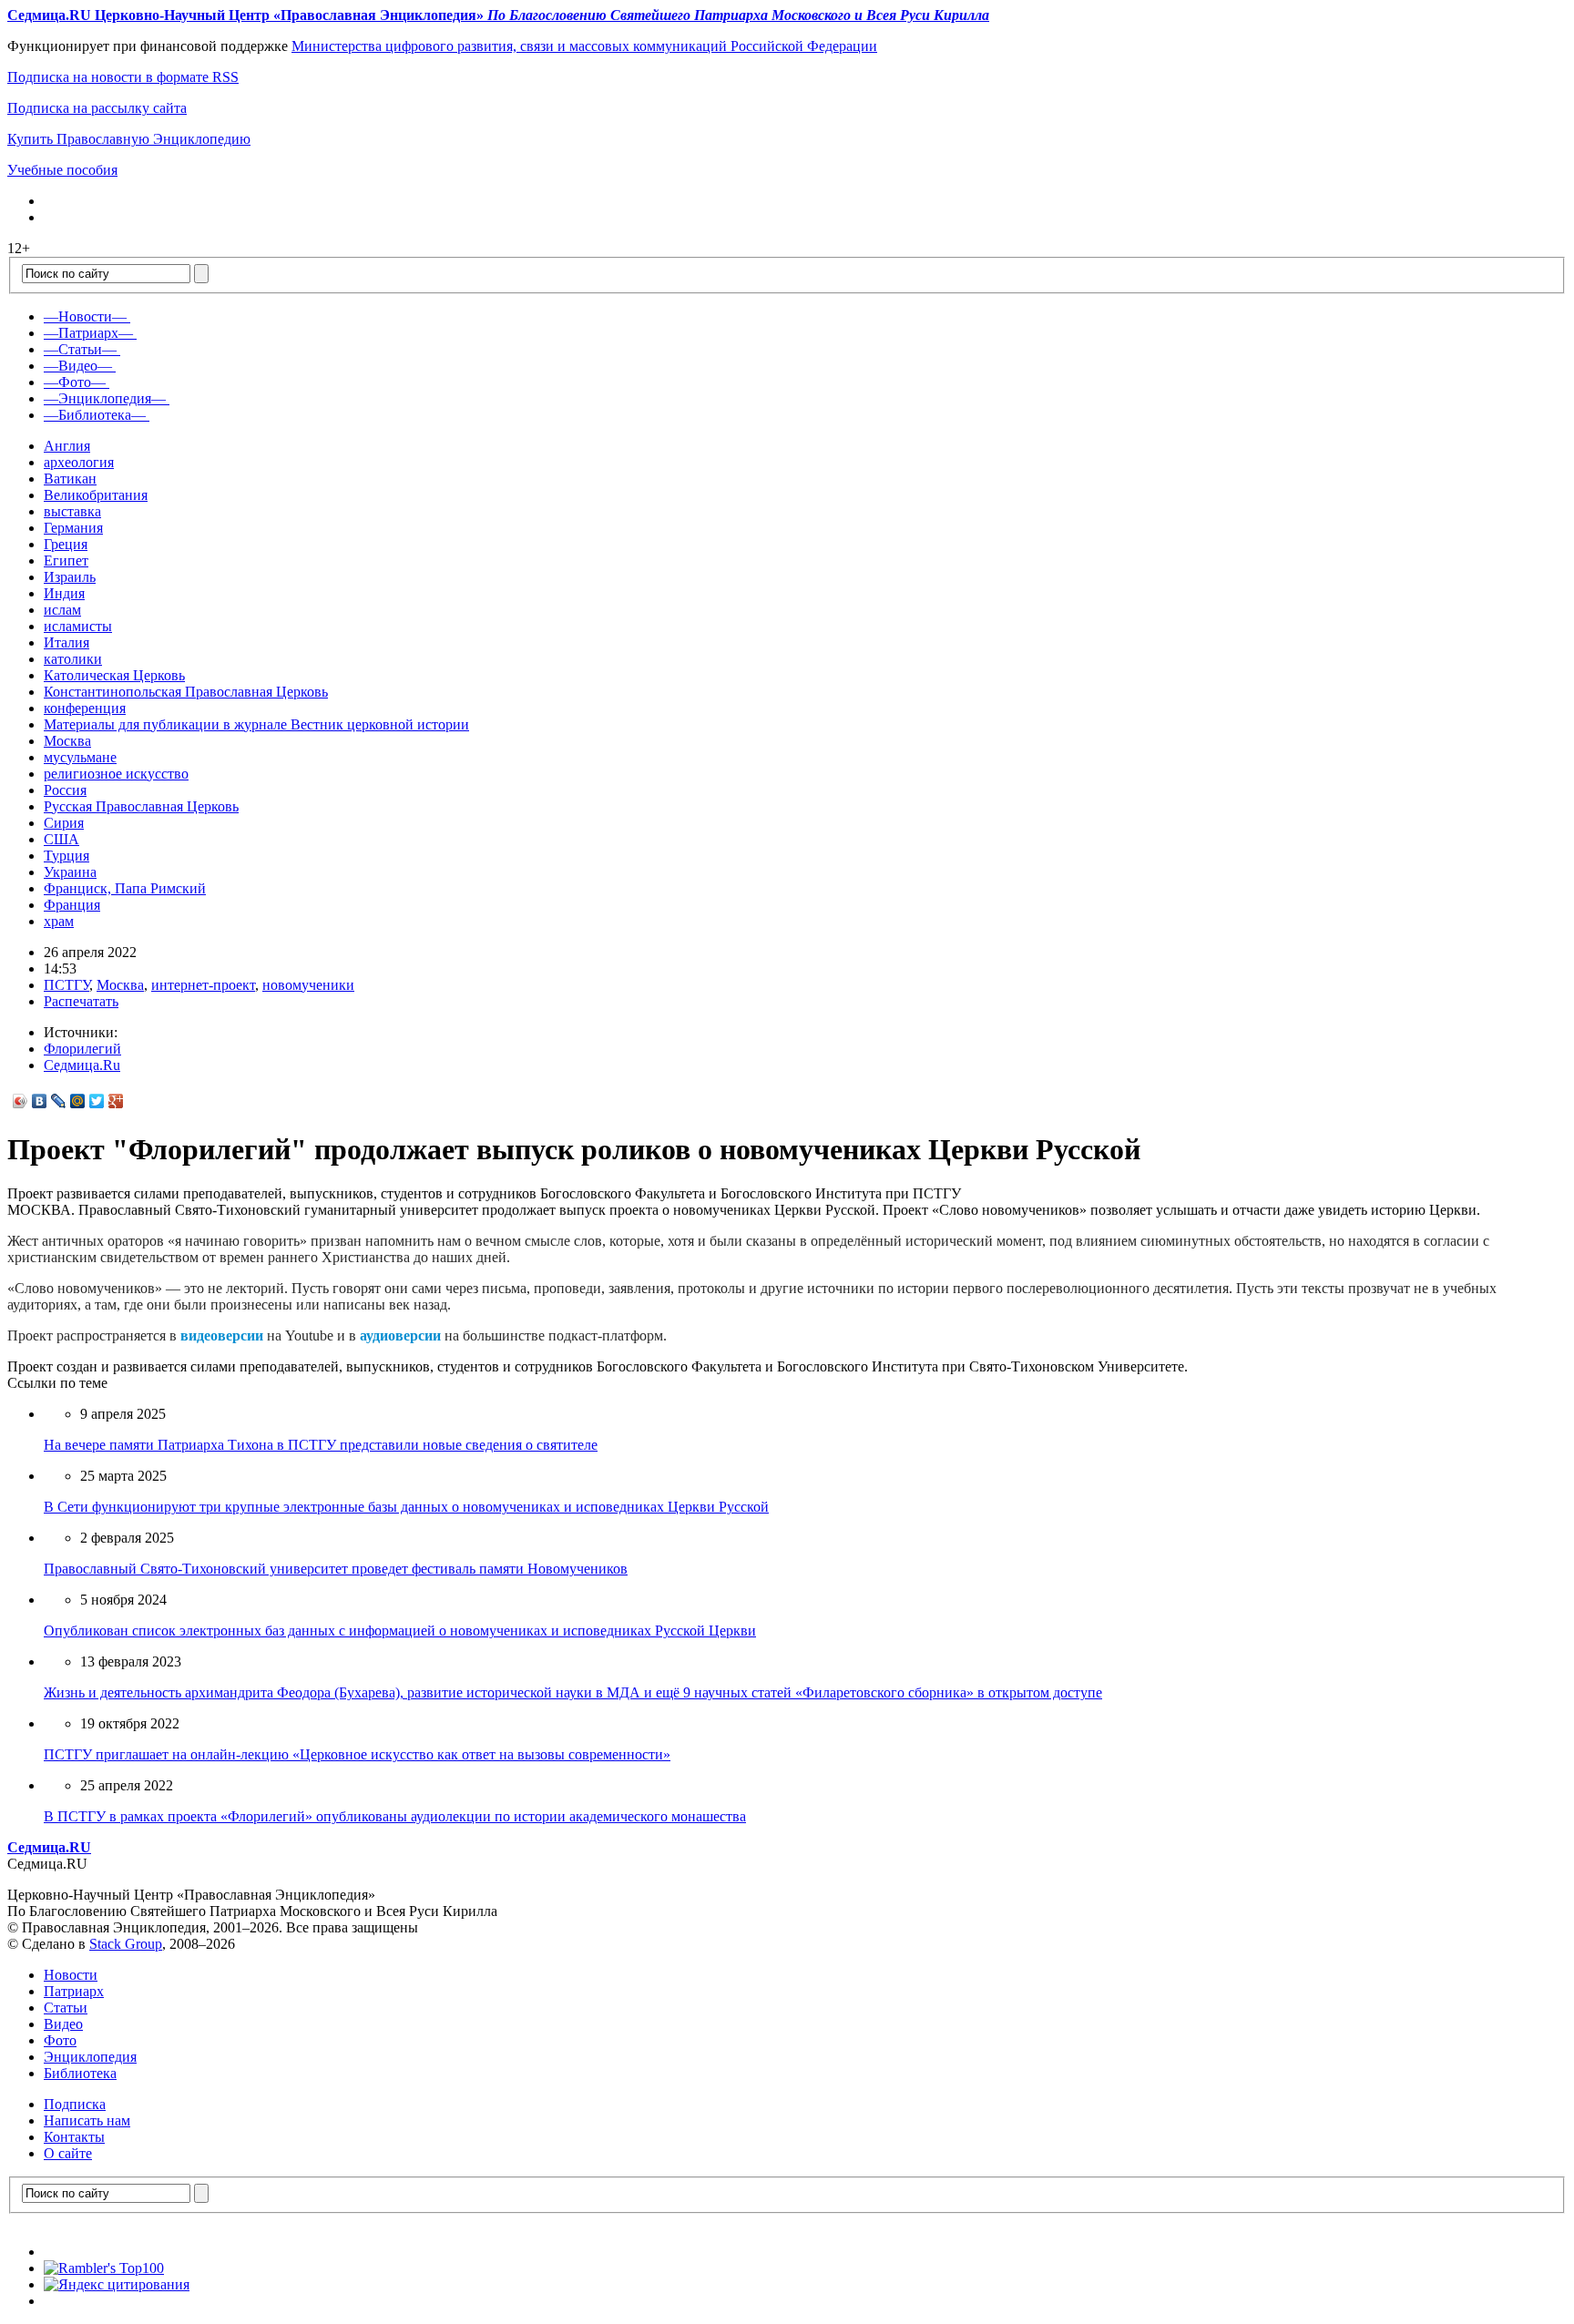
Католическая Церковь (114, 675)
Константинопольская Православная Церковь (186, 692)
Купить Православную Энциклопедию (129, 139)
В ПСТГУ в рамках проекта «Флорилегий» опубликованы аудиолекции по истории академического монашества (395, 1816)
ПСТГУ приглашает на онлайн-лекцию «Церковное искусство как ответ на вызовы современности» (357, 1754)
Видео (63, 2024)
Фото (60, 2040)
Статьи (66, 2008)
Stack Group (126, 1944)
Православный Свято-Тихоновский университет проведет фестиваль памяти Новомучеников (336, 1569)
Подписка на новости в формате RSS (123, 77)
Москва (67, 741)
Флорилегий (82, 1049)
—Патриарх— (88, 333)
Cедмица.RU (49, 1847)
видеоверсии (222, 1335)
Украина (70, 872)
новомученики (308, 985)
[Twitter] (97, 1101)
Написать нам (87, 2120)
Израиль (70, 577)
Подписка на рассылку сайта (97, 108)
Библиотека (80, 2073)
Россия (65, 790)
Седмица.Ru (82, 1065)
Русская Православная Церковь (141, 806)
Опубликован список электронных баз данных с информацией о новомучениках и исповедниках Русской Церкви (400, 1631)
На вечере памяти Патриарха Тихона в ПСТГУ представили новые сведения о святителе (321, 1445)
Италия (66, 642)
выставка (72, 511)
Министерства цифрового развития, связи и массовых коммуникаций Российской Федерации (584, 46)
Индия (64, 593)
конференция (85, 708)
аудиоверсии (400, 1335)
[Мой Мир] (78, 1101)
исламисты (78, 626)
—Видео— (78, 366)
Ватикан (70, 479)
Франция (72, 905)
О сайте (68, 2153)
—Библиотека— (95, 415)
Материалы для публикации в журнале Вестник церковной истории (256, 724)
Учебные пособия (62, 170)
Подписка (75, 2104)
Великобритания (96, 495)
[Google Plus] (116, 1101)
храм (59, 921)
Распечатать (81, 1001)
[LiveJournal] (59, 1101)
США (61, 839)
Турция (66, 856)
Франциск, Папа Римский (125, 888)
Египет (66, 561)
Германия (73, 528)
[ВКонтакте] (40, 1101)
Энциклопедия (90, 2057)
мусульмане (80, 757)
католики (73, 659)
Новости (71, 1975)
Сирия (64, 823)
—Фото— (75, 382)
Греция (66, 544)
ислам (62, 610)
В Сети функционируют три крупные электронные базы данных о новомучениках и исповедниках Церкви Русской (406, 1507)
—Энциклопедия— (105, 398)
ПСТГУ (66, 985)
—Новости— (85, 316)
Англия (67, 446)
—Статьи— (80, 349)
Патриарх (74, 1991)
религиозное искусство (116, 774)
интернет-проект (203, 985)
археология (79, 462)
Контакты (74, 2137)
